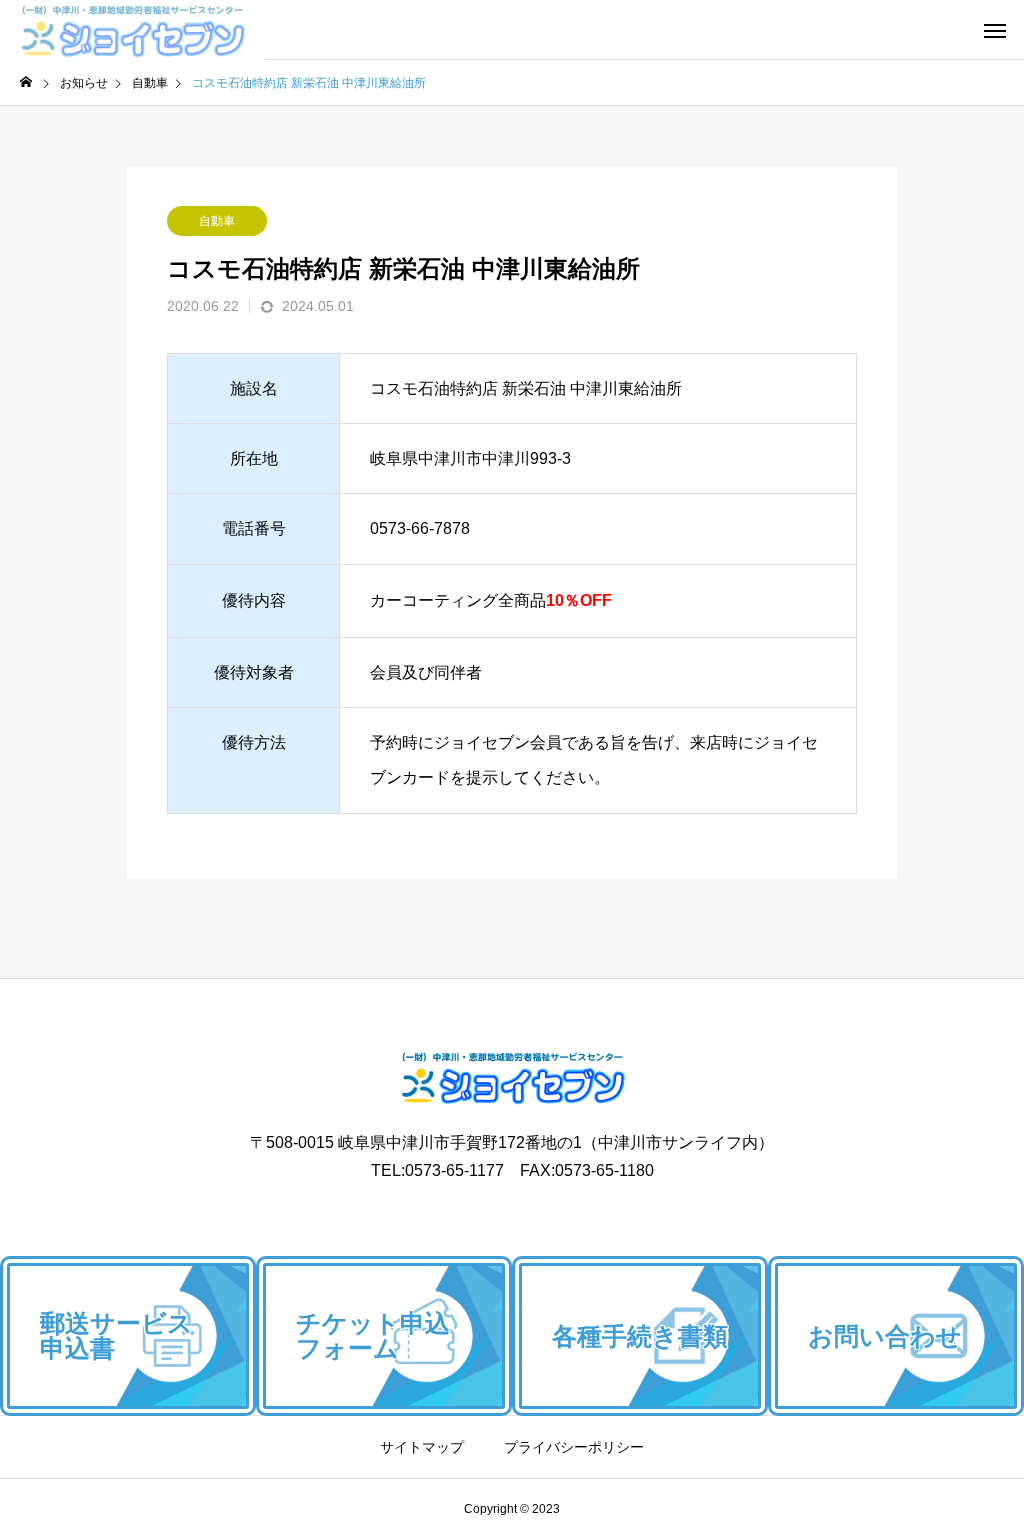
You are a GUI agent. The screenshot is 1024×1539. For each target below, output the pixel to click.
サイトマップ (422, 1447)
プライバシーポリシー (574, 1447)
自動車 (217, 221)
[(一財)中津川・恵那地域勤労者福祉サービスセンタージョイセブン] (132, 30)
